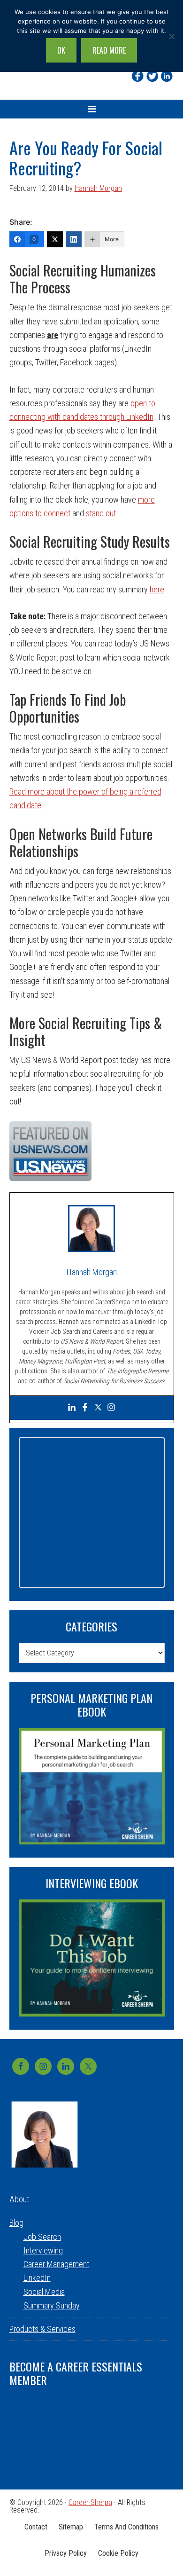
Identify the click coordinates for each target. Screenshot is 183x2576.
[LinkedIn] (74, 239)
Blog (16, 2223)
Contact (36, 2527)
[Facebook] (138, 76)
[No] (171, 36)
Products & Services (42, 2329)
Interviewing (43, 2250)
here (157, 589)
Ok (61, 50)
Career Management (56, 2264)
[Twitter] (152, 76)
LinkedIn (37, 2278)
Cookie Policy (118, 2553)
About (19, 2199)
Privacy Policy (66, 2553)
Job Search (42, 2237)
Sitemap (71, 2527)
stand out (101, 513)
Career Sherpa (90, 2502)
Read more (109, 50)
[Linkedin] (167, 76)
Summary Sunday (52, 2305)
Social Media (44, 2292)
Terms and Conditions (126, 2527)
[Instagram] (111, 1408)
